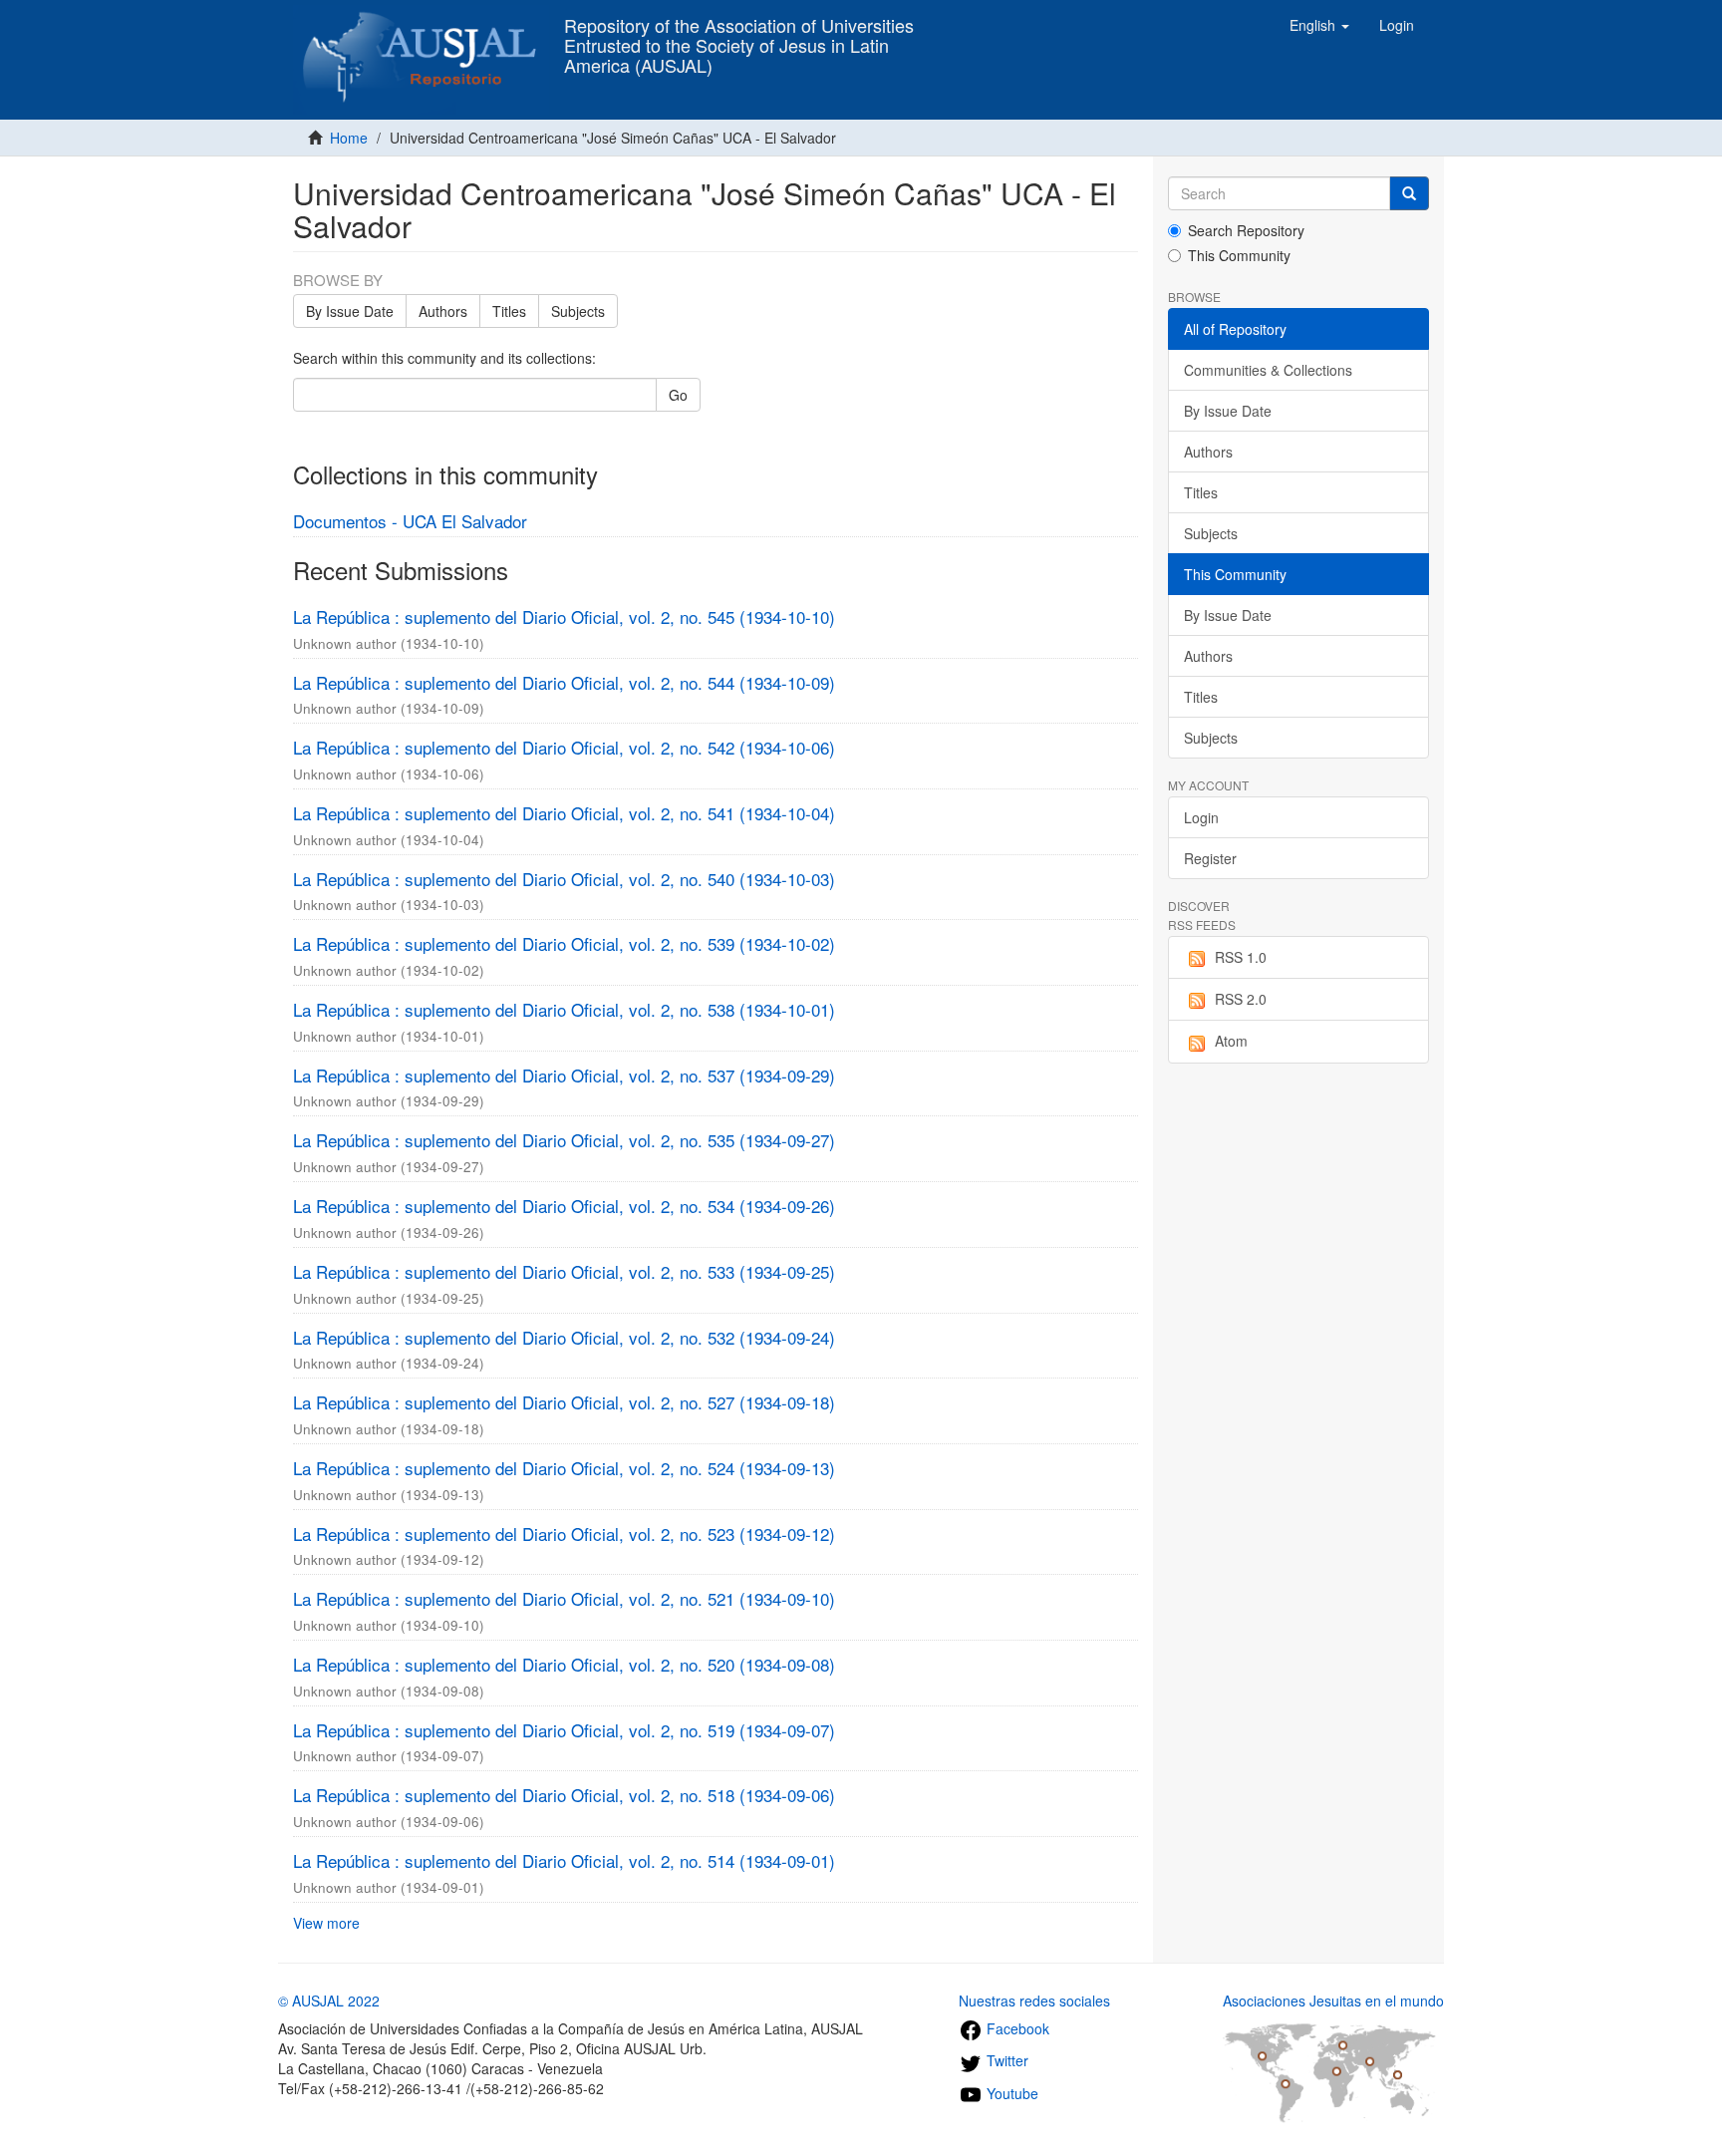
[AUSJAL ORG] (421, 25)
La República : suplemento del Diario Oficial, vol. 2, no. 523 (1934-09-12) (564, 1534)
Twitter (1005, 2060)
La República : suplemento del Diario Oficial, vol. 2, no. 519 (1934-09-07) (564, 1730)
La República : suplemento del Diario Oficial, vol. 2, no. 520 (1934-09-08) (564, 1664)
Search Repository (1246, 230)
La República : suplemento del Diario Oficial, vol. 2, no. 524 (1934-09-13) (564, 1468)
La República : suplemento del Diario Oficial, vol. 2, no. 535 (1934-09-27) (564, 1140)
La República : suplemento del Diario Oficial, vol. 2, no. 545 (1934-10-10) (564, 616)
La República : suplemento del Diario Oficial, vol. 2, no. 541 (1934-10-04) (564, 813)
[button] (1319, 25)
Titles (509, 311)
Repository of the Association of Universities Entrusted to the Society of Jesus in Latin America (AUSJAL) (739, 31)
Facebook (1016, 2028)
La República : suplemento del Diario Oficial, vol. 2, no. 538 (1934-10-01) (564, 1009)
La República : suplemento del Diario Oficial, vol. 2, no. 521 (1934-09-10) (564, 1598)
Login (1201, 817)
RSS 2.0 (1241, 999)
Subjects (578, 311)
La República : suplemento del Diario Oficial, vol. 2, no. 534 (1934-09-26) (564, 1206)
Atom (1231, 1041)
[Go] (1409, 193)
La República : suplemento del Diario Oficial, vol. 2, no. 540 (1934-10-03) (564, 879)
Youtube (1010, 2093)
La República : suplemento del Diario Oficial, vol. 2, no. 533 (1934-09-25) (564, 1271)
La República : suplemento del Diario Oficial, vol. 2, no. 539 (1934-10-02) (564, 943)
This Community (1239, 255)
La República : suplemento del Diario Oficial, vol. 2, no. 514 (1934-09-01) (564, 1860)
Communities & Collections (1268, 370)
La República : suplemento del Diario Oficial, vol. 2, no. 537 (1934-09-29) (564, 1075)
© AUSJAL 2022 (329, 2001)
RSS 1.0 (1241, 957)
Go (678, 395)
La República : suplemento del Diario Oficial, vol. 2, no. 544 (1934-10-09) (564, 682)
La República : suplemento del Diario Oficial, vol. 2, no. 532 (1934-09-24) (564, 1337)
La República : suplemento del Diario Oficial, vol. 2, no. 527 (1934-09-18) (564, 1402)
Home (349, 138)
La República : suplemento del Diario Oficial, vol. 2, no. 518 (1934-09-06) (564, 1795)
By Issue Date (350, 311)
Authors (443, 311)
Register (1210, 858)
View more (326, 1923)
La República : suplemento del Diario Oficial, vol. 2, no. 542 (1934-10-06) (564, 747)
